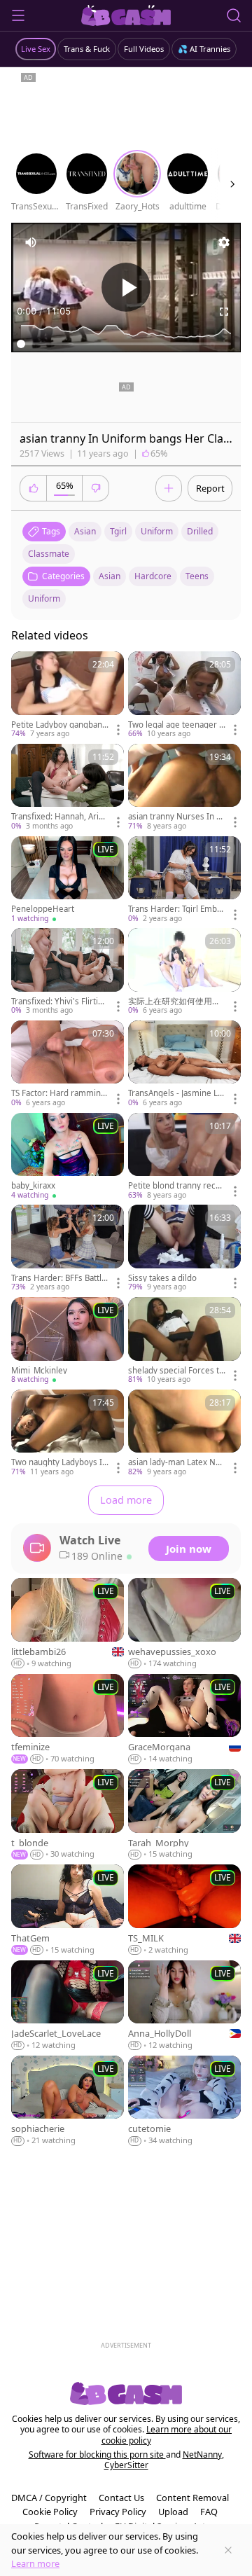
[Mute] (31, 242)
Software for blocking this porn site (97, 2454)
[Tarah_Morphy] (184, 1815)
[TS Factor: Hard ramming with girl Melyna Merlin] (68, 1065)
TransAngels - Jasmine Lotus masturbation (177, 1093)
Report (210, 488)
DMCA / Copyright (49, 2498)
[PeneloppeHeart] (68, 880)
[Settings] (224, 242)
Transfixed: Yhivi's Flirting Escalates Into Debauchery (59, 1002)
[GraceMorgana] (184, 1719)
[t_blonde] (68, 1815)
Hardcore (153, 576)
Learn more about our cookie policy (167, 2435)
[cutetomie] (184, 2101)
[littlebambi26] (68, 1623)
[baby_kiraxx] (68, 1157)
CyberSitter (126, 2465)
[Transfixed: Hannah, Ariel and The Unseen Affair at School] (68, 788)
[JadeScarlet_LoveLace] (68, 2006)
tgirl (118, 531)
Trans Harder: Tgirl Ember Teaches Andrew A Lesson (177, 909)
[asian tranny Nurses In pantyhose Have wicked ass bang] (184, 788)
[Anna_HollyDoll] (184, 2006)
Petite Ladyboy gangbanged (59, 725)
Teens (197, 576)
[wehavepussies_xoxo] (184, 1623)
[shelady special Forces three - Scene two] (184, 1341)
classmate (49, 554)
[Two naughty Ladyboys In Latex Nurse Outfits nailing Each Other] (68, 1434)
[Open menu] (18, 15)
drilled (200, 531)
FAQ (209, 2512)
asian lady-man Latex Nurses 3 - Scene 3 (176, 1462)
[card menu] (118, 730)
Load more (126, 1500)
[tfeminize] (68, 1719)
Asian (110, 576)
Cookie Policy (50, 2512)
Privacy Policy (118, 2512)
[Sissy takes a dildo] (184, 1249)
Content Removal (192, 2498)
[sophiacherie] (68, 2101)
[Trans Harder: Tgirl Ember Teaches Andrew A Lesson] (184, 880)
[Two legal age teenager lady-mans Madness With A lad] (184, 695)
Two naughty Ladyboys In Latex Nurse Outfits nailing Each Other (59, 1462)
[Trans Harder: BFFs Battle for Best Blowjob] (68, 1249)
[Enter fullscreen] (224, 312)
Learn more (35, 2563)
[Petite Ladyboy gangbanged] (68, 695)
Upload (173, 2512)
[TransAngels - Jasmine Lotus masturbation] (184, 1065)
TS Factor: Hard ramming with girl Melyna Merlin (58, 1093)
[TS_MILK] (184, 1910)
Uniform (44, 598)
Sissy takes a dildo (162, 1278)
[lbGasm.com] (126, 15)
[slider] (126, 344)
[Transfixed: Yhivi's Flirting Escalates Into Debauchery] (68, 972)
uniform (157, 531)
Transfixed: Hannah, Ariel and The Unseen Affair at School (58, 817)
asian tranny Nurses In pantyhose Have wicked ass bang (177, 817)
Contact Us (121, 2498)
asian (85, 531)
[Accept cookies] (228, 2550)
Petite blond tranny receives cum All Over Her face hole (175, 1186)
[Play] (126, 287)
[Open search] (234, 15)
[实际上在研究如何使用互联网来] (184, 972)
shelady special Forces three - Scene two (176, 1371)
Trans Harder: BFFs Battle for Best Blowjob (59, 1278)
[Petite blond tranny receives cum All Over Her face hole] (184, 1157)
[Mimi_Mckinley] (68, 1341)
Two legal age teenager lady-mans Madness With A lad (177, 725)
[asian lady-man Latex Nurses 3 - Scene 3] (184, 1434)
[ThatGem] (68, 1910)
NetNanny (202, 2454)
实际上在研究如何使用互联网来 (174, 1002)
